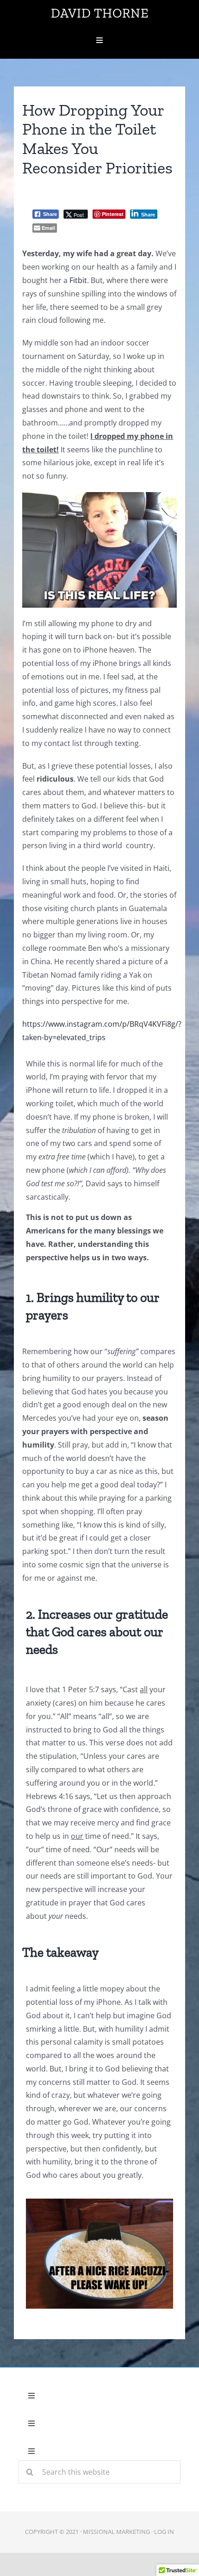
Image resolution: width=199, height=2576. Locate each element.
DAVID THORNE (100, 13)
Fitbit (78, 280)
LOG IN (164, 2532)
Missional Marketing (116, 2532)
